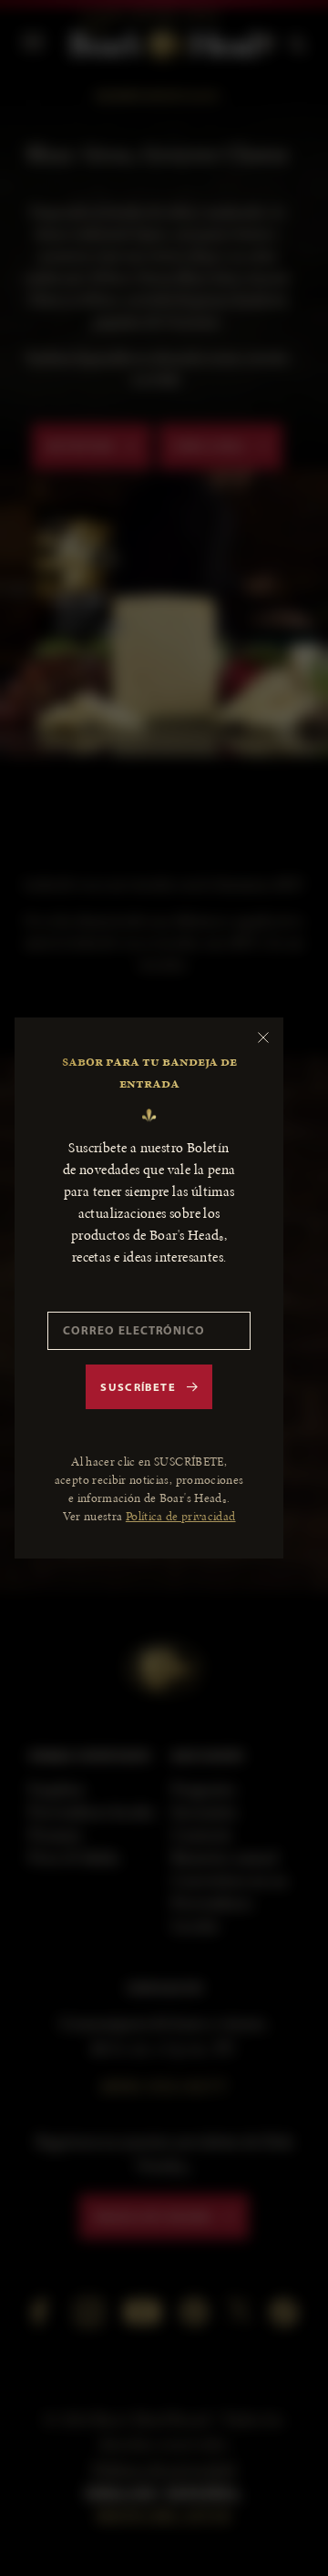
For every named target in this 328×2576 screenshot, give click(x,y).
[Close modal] (263, 1038)
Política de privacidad (181, 1516)
